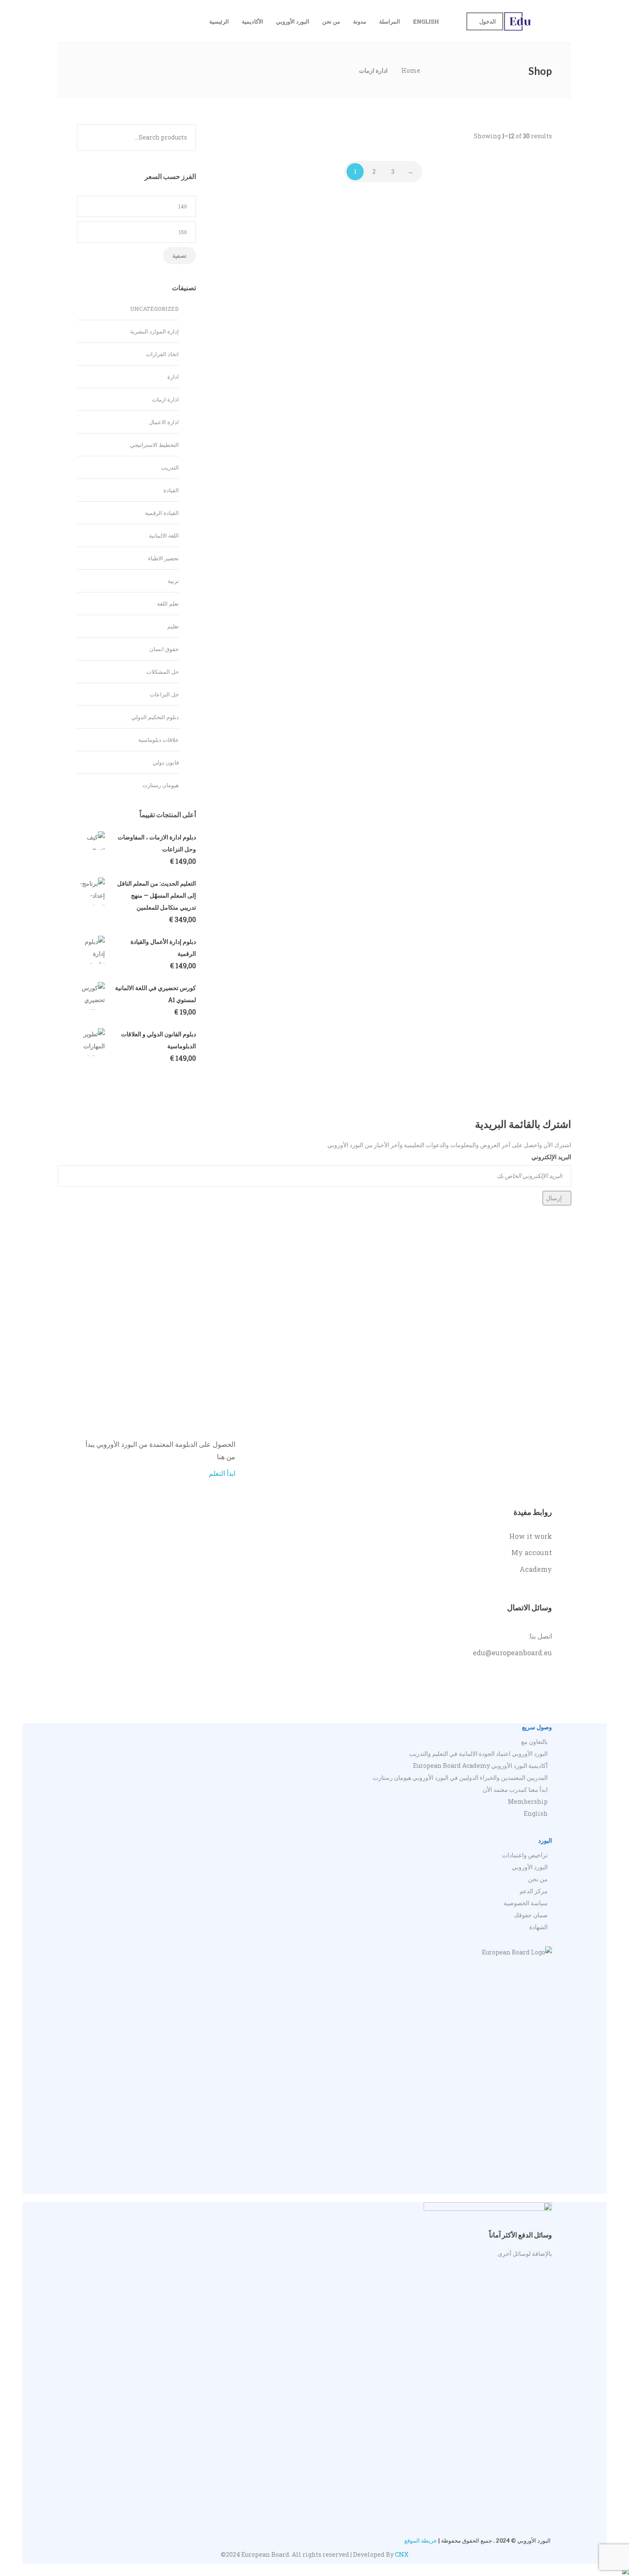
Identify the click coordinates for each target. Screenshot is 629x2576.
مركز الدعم (534, 1891)
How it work (531, 1536)
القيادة (171, 490)
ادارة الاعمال (164, 422)
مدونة (360, 21)
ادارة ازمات (165, 399)
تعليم (173, 626)
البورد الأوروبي (293, 21)
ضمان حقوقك (531, 1915)
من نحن (331, 21)
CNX (402, 2554)
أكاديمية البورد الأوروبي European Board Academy (480, 1765)
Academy (536, 1569)
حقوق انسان (164, 649)
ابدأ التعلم (222, 1473)
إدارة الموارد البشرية (154, 331)
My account (532, 1552)
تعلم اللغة (168, 604)
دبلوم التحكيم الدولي (155, 717)
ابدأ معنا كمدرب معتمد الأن (515, 1789)
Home (411, 70)
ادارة (173, 377)
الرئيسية (219, 21)
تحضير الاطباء (163, 558)
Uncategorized (154, 309)
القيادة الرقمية (162, 513)
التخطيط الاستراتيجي (154, 445)
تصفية (180, 256)
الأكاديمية (252, 21)
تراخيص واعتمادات (525, 1855)
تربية (173, 581)
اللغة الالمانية (164, 535)
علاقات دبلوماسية (159, 740)
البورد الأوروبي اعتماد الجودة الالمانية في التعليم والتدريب (478, 1754)
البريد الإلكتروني (551, 1157)
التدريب (170, 467)
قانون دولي (166, 762)
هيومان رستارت (161, 785)
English (426, 21)
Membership (528, 1801)
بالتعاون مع (534, 1742)
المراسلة (390, 21)
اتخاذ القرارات (162, 354)
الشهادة (539, 1927)
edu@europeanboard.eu (512, 1652)
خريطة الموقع (421, 2540)
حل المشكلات (163, 672)
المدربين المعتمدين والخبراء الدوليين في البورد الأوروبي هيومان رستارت (460, 1777)
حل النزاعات (164, 694)
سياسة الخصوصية (526, 1903)
